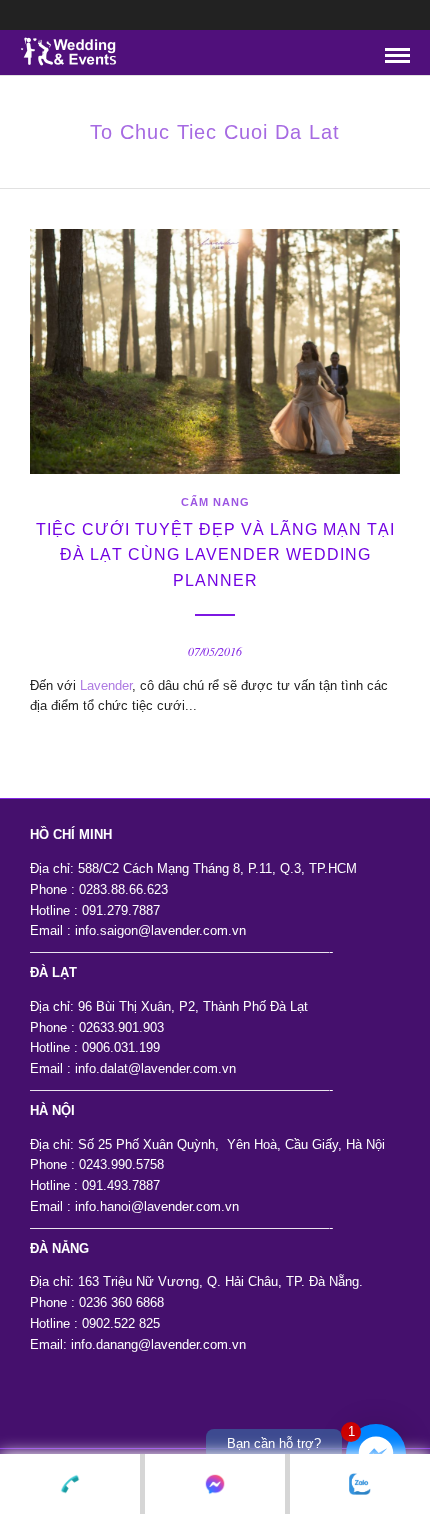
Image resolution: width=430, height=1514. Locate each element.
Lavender (106, 685)
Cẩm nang (215, 502)
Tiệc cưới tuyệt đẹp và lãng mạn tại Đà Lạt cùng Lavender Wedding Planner (215, 555)
